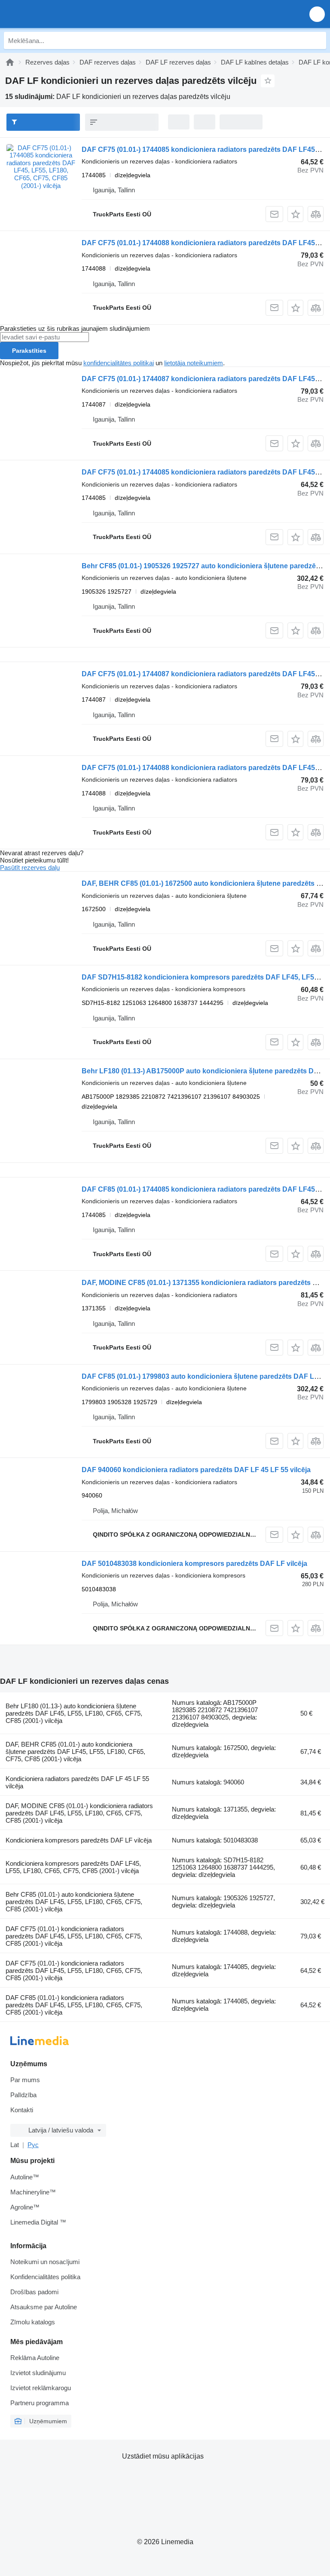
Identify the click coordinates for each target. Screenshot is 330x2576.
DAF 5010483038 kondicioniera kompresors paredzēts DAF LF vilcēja (194, 1564)
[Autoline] (10, 62)
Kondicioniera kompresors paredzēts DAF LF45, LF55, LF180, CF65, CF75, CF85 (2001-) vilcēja (73, 1867)
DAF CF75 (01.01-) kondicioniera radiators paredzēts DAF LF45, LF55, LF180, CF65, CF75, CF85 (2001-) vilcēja (74, 1936)
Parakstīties (29, 351)
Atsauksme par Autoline (44, 2307)
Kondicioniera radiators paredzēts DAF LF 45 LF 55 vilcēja (77, 1782)
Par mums (25, 2080)
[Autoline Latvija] (56, 14)
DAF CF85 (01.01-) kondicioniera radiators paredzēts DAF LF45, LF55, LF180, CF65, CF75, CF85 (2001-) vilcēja (74, 2005)
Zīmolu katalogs (33, 2322)
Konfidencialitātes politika (45, 2277)
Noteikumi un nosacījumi (45, 2262)
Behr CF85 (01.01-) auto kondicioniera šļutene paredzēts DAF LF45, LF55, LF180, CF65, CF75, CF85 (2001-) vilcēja (74, 1902)
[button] (317, 14)
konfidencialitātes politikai (119, 363)
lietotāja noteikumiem (194, 363)
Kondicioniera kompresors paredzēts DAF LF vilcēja (79, 1840)
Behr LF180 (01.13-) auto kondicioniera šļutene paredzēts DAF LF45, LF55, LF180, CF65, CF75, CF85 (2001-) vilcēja (74, 1713)
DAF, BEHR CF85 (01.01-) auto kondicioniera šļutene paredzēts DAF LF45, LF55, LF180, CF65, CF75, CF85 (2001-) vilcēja (75, 1752)
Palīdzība (23, 2095)
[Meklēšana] (318, 40)
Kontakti (22, 2110)
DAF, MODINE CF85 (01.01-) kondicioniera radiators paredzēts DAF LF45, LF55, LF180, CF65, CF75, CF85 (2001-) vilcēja (79, 1813)
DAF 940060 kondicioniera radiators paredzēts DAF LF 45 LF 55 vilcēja (196, 1470)
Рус (33, 2145)
